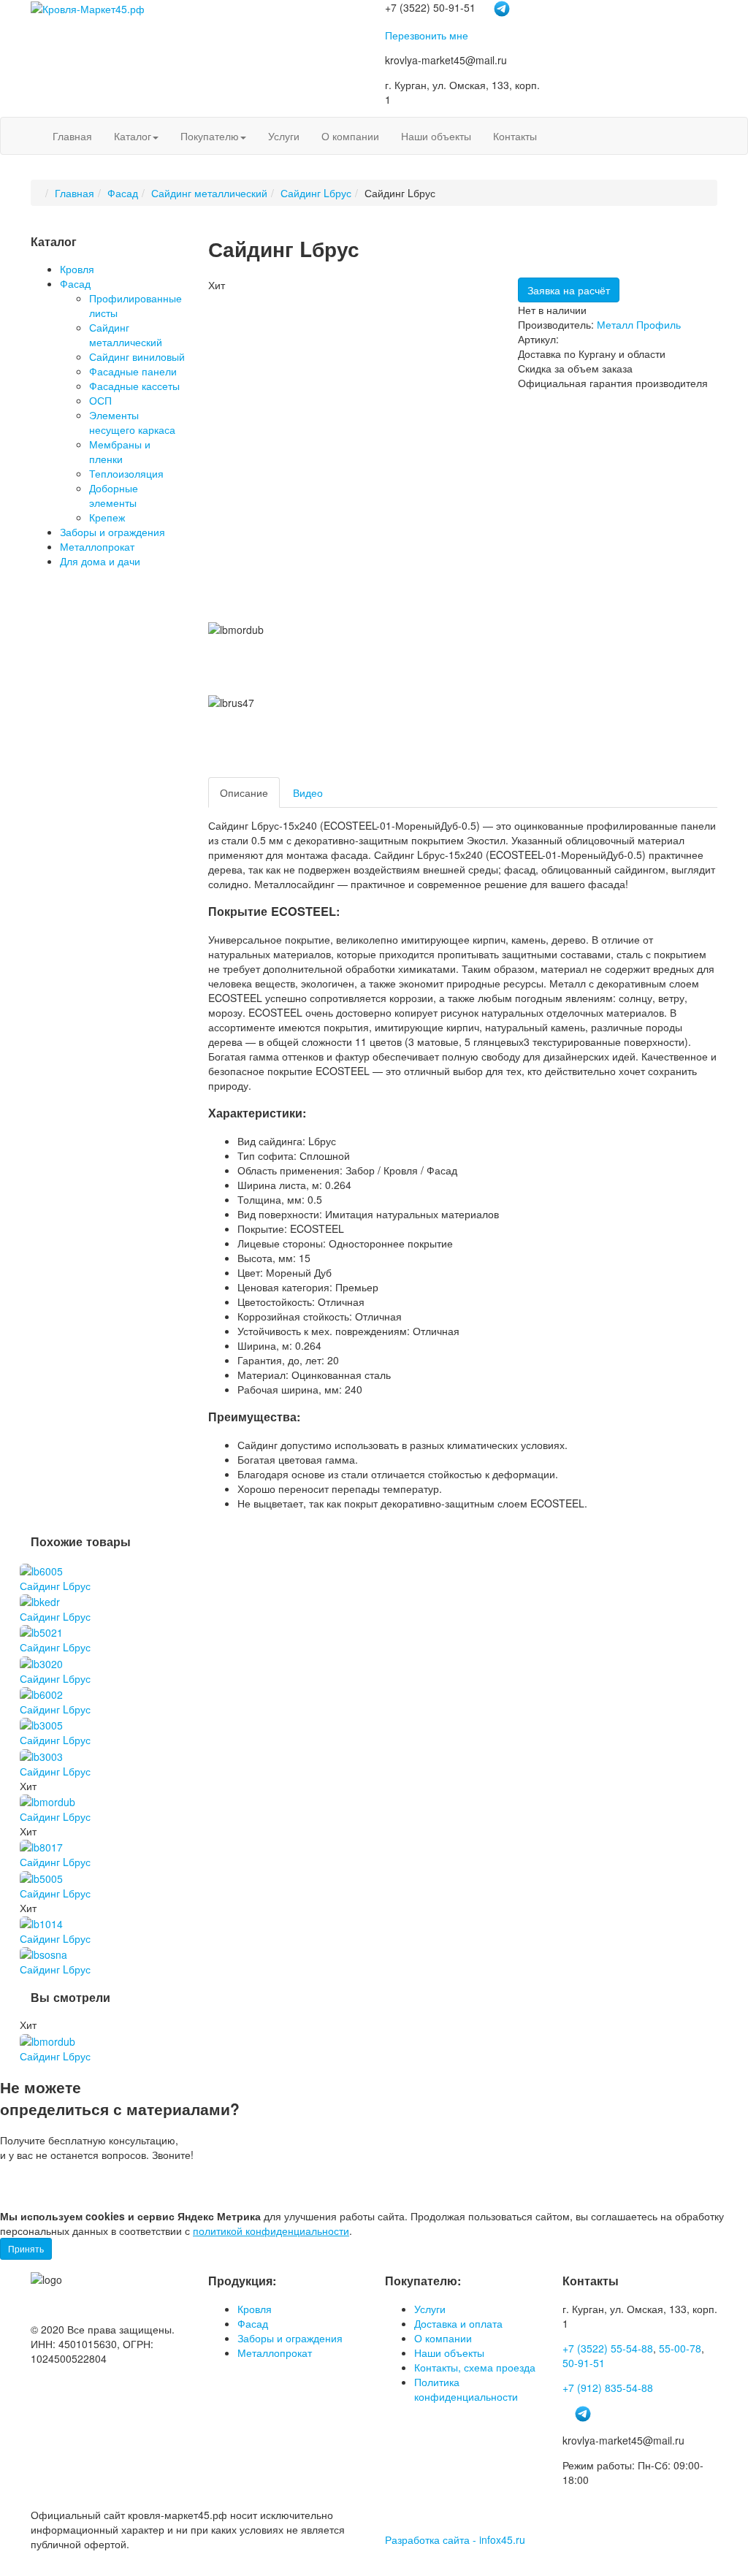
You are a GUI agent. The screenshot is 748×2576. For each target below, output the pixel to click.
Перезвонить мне (427, 35)
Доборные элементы (114, 495)
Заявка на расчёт (569, 290)
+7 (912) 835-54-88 (608, 2388)
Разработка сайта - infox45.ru (455, 2539)
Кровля (77, 269)
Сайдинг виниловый (137, 356)
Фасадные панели (133, 371)
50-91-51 (584, 2363)
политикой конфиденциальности (271, 2231)
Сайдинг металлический (209, 193)
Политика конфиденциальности (466, 2389)
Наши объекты (436, 136)
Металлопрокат (97, 546)
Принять (26, 2248)
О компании (350, 136)
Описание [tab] (244, 792)
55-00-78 (680, 2348)
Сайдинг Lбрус (316, 193)
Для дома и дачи (100, 561)
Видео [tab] (308, 792)
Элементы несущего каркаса (132, 422)
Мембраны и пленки (120, 451)
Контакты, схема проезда (475, 2367)
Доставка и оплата (458, 2323)
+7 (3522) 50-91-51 (67, 2185)
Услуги (284, 136)
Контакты (515, 136)
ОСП (100, 400)
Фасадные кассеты (134, 386)
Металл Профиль (639, 324)
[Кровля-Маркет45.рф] (88, 7)
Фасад (123, 193)
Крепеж (107, 517)
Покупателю (210, 136)
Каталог (133, 136)
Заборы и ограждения (112, 532)
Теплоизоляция (126, 473)
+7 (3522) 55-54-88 (608, 2348)
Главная (72, 136)
